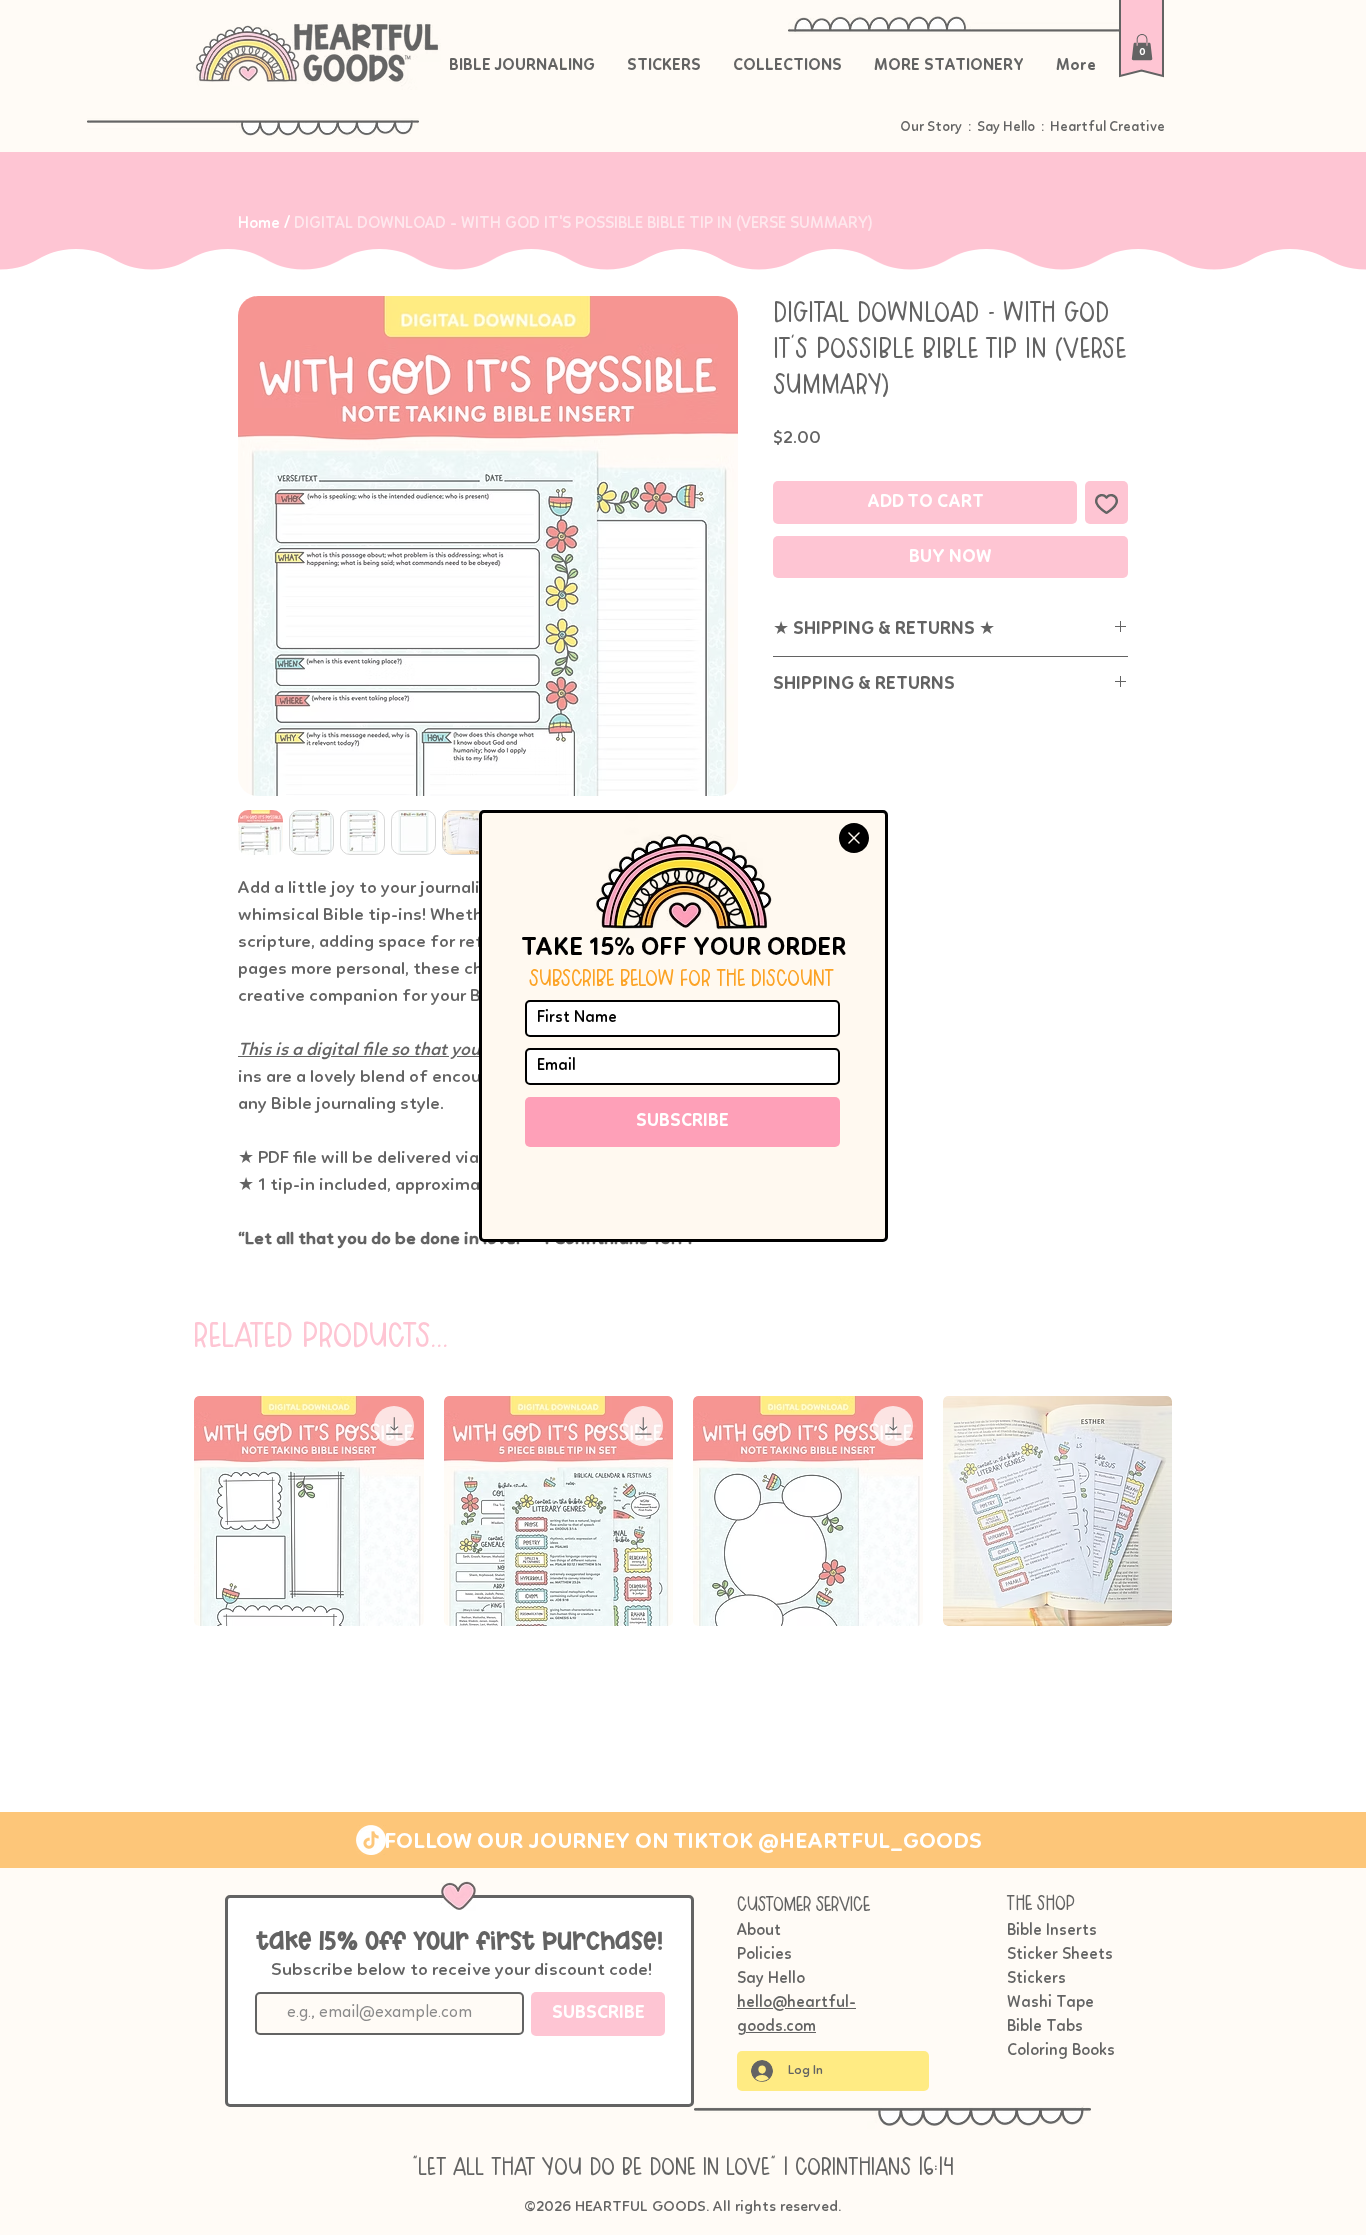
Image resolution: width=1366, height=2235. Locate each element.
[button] (854, 838)
